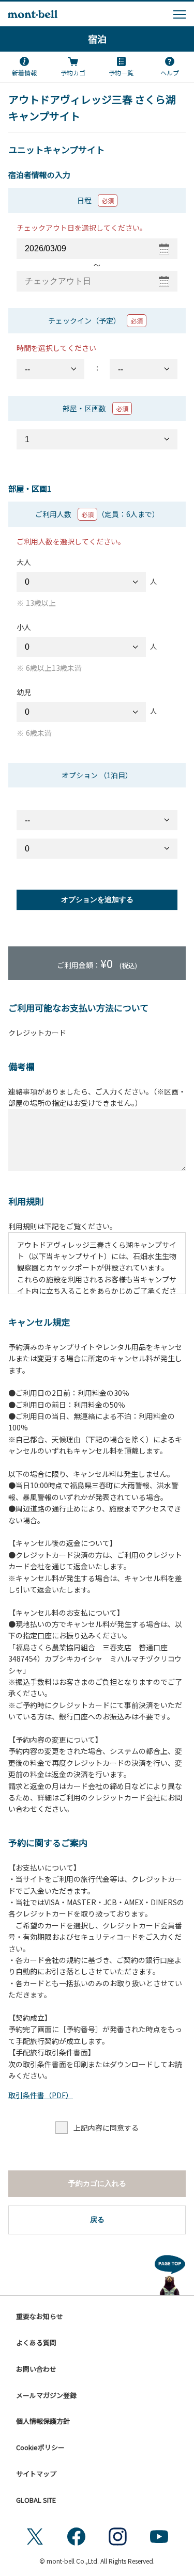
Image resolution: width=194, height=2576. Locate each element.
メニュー (180, 14)
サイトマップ (36, 2474)
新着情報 (24, 73)
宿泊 (97, 39)
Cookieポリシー (40, 2447)
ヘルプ (170, 73)
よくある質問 (36, 2342)
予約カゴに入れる (97, 2183)
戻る (97, 2219)
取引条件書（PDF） (41, 2095)
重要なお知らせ (40, 2316)
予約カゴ (73, 73)
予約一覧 (121, 73)
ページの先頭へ (170, 2273)
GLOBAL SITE (36, 2500)
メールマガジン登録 (46, 2395)
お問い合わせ (36, 2369)
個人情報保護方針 (43, 2421)
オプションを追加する (97, 899)
